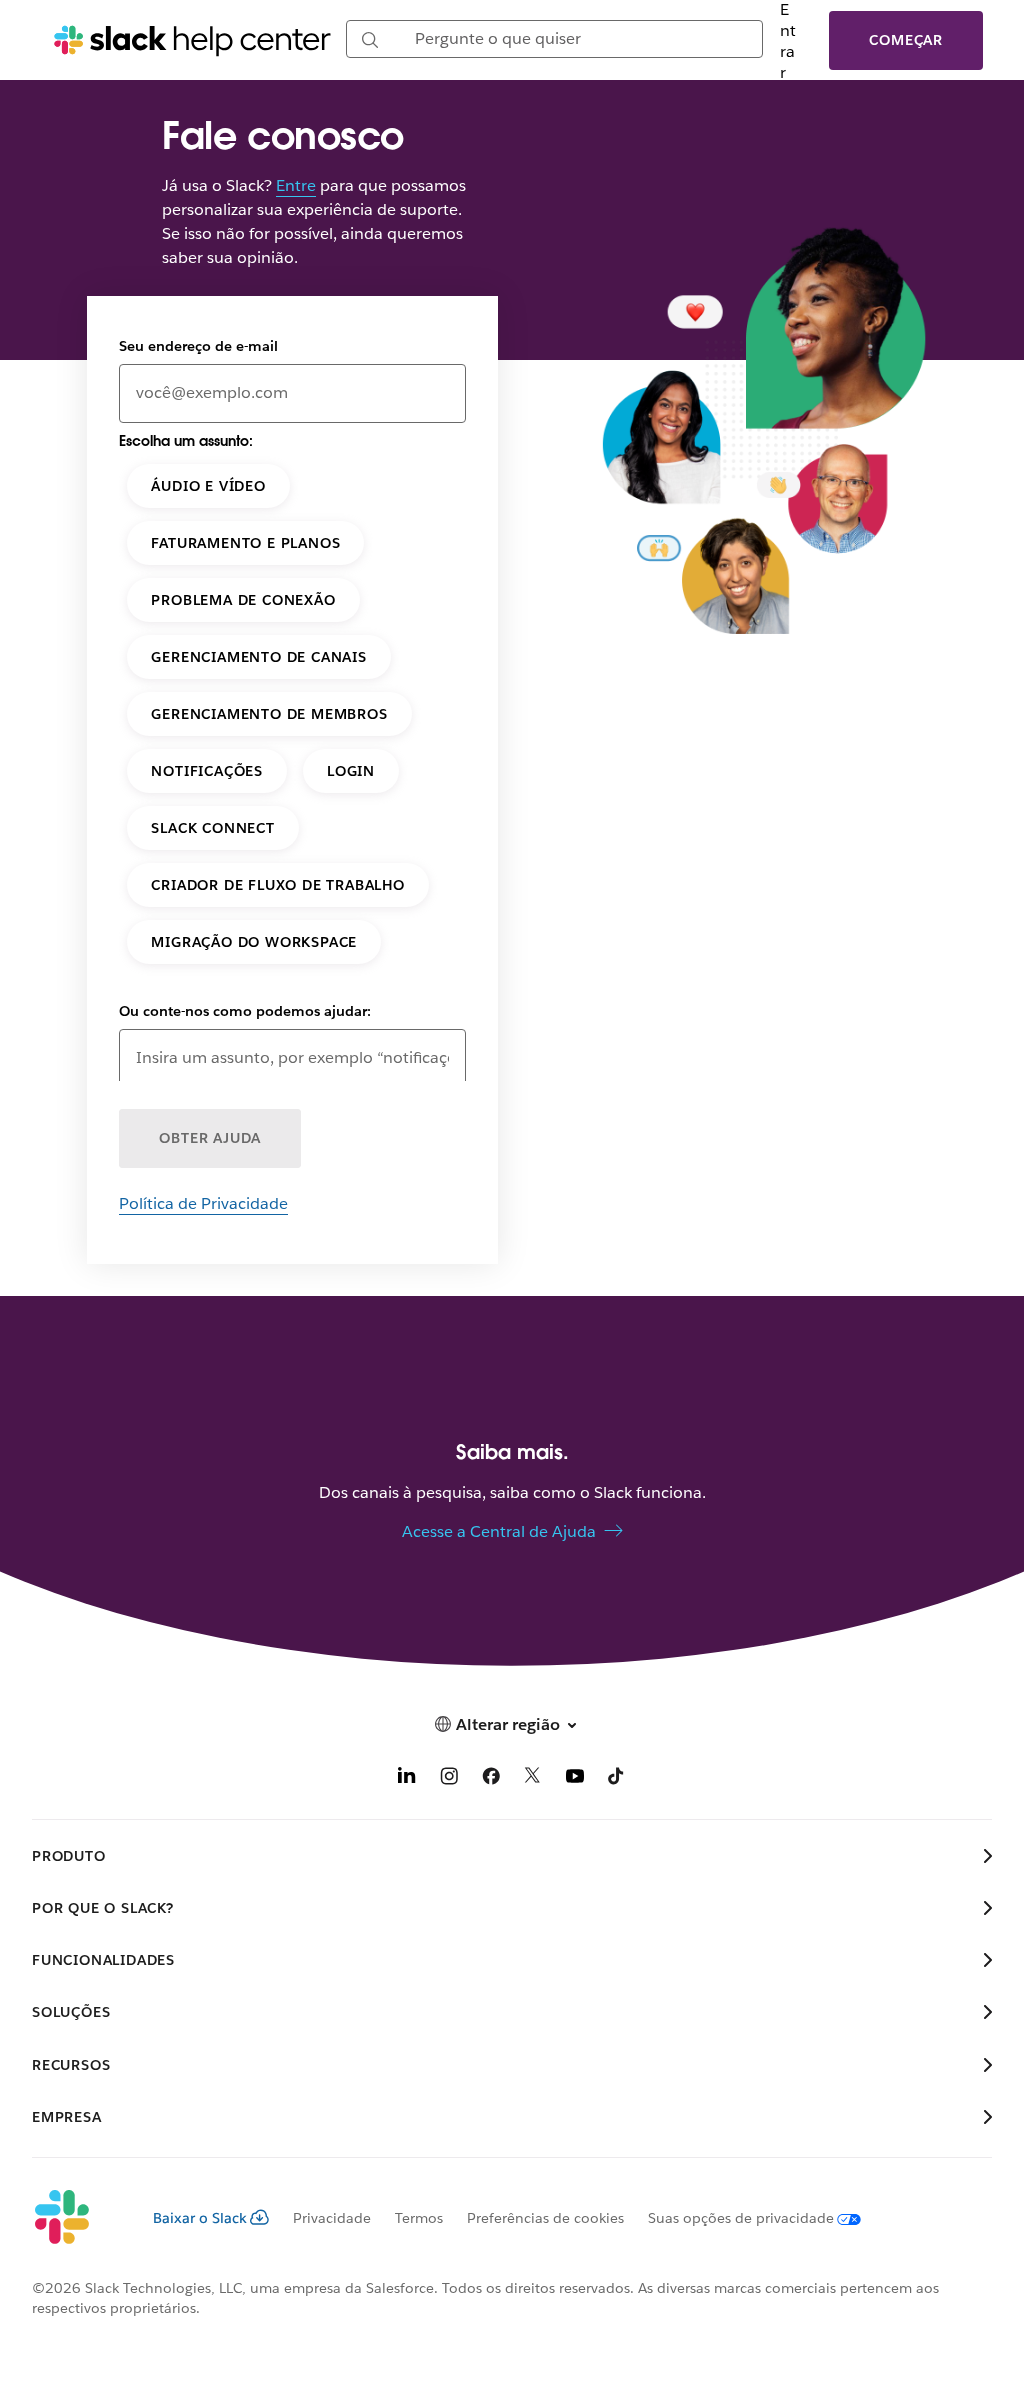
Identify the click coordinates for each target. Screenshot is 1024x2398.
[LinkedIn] (407, 1779)
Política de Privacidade (203, 1203)
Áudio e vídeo (208, 486)
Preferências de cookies (545, 2218)
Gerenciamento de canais (258, 657)
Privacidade (332, 2218)
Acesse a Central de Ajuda (499, 1531)
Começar (906, 40)
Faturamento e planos (245, 543)
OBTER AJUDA (210, 1138)
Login (351, 771)
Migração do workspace (254, 942)
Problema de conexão (243, 600)
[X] (533, 1779)
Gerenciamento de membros (269, 714)
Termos (419, 2218)
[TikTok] (617, 1779)
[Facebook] (491, 1779)
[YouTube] (575, 1779)
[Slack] (76, 2218)
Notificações (207, 771)
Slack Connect (212, 828)
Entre (296, 185)
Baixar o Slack (200, 2218)
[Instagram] (449, 1779)
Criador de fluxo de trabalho (277, 885)
